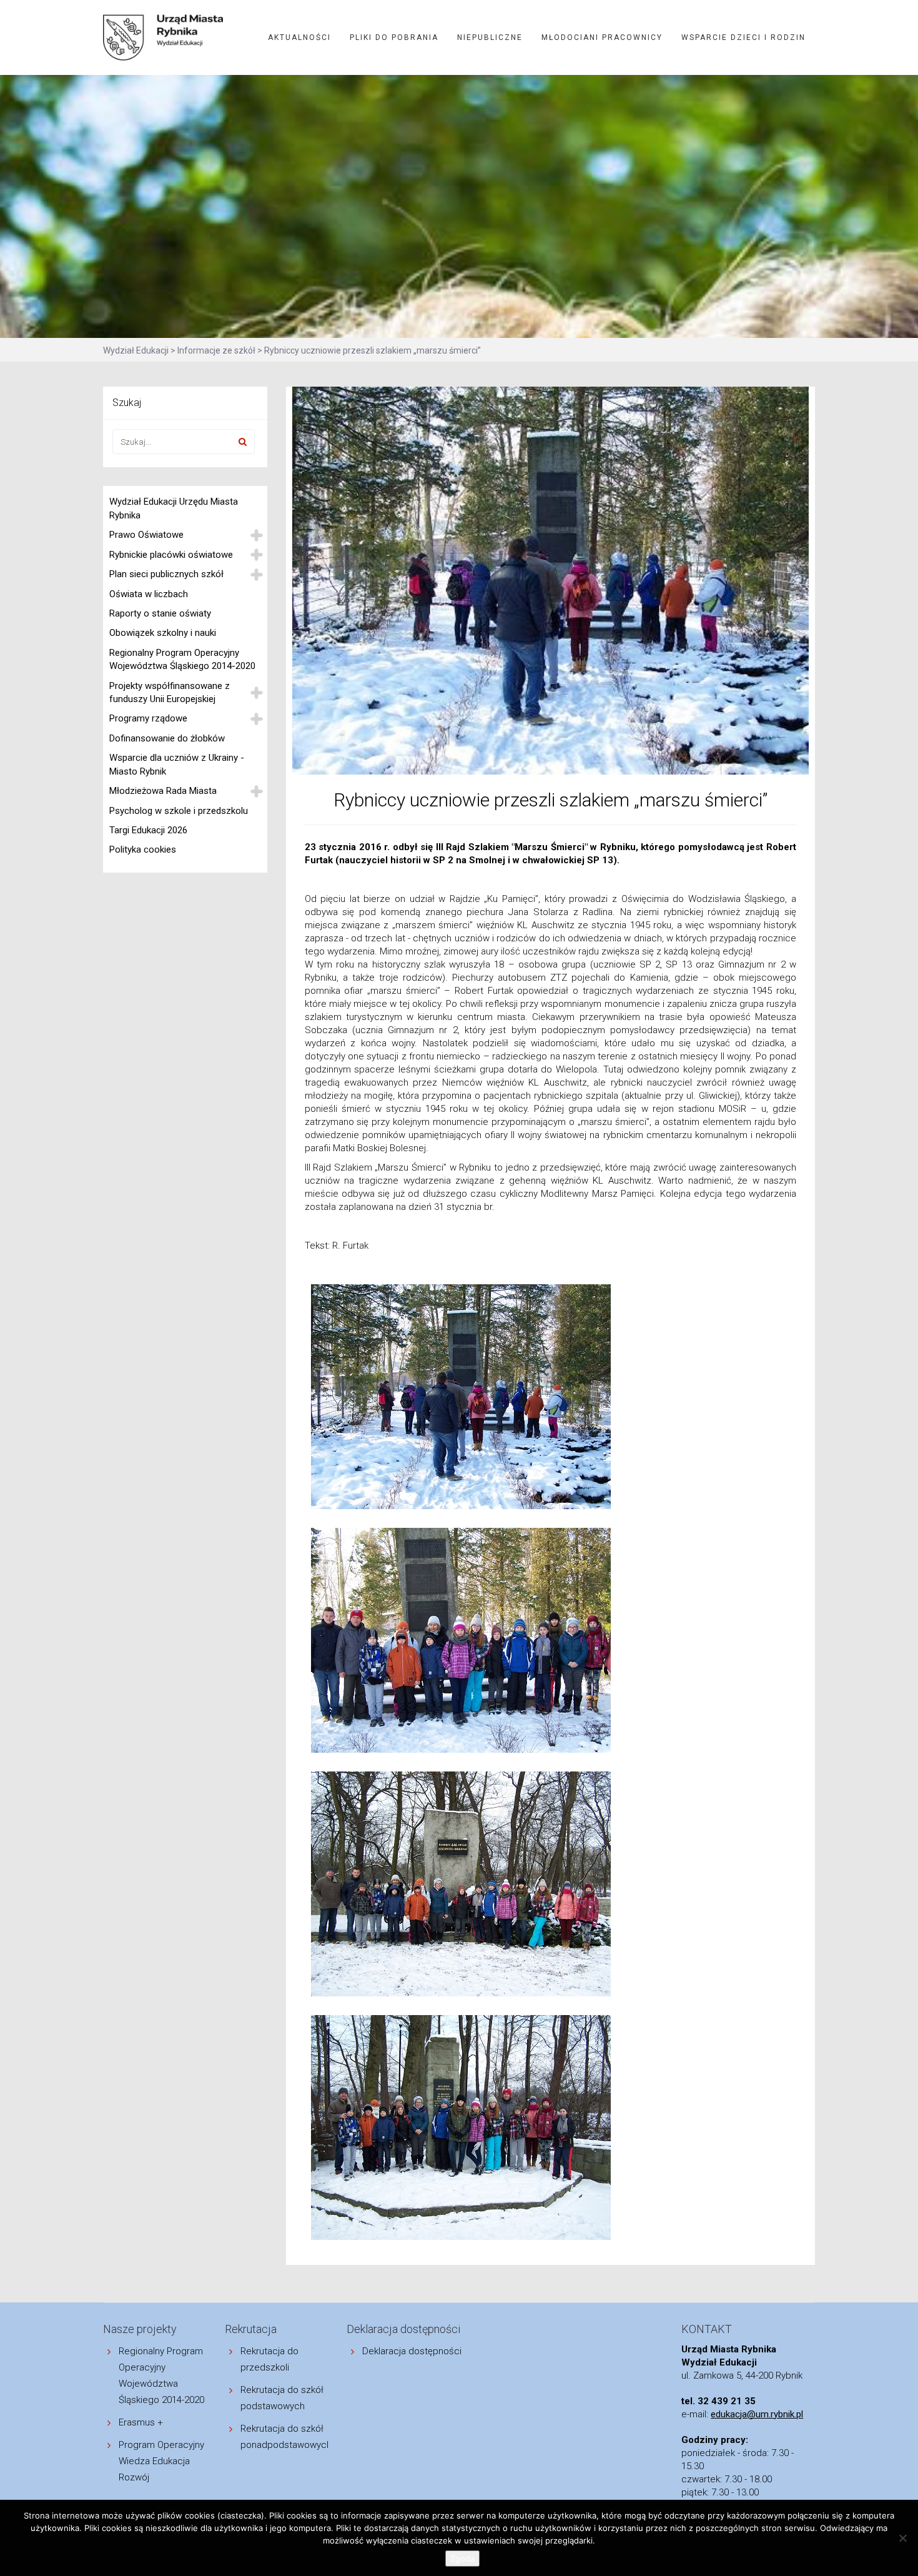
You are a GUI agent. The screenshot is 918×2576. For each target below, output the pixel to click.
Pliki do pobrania (394, 37)
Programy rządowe (148, 718)
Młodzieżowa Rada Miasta (163, 791)
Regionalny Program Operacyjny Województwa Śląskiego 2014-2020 (182, 659)
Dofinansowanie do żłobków (167, 738)
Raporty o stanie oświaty (160, 613)
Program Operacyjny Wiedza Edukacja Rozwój (161, 2461)
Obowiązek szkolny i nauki (163, 633)
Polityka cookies (143, 850)
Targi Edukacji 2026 (148, 830)
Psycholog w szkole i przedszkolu (179, 811)
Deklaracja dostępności (412, 2351)
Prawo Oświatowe (146, 535)
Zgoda (462, 2559)
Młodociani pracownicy (602, 37)
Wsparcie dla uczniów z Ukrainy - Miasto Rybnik (177, 764)
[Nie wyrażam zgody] (902, 2538)
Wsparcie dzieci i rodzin (743, 37)
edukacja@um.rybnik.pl (757, 2414)
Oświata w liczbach (149, 594)
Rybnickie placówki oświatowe (171, 555)
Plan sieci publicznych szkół (166, 574)
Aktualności (299, 37)
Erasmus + (141, 2422)
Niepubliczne (490, 37)
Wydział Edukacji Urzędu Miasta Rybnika (174, 508)
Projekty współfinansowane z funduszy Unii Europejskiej (170, 692)
